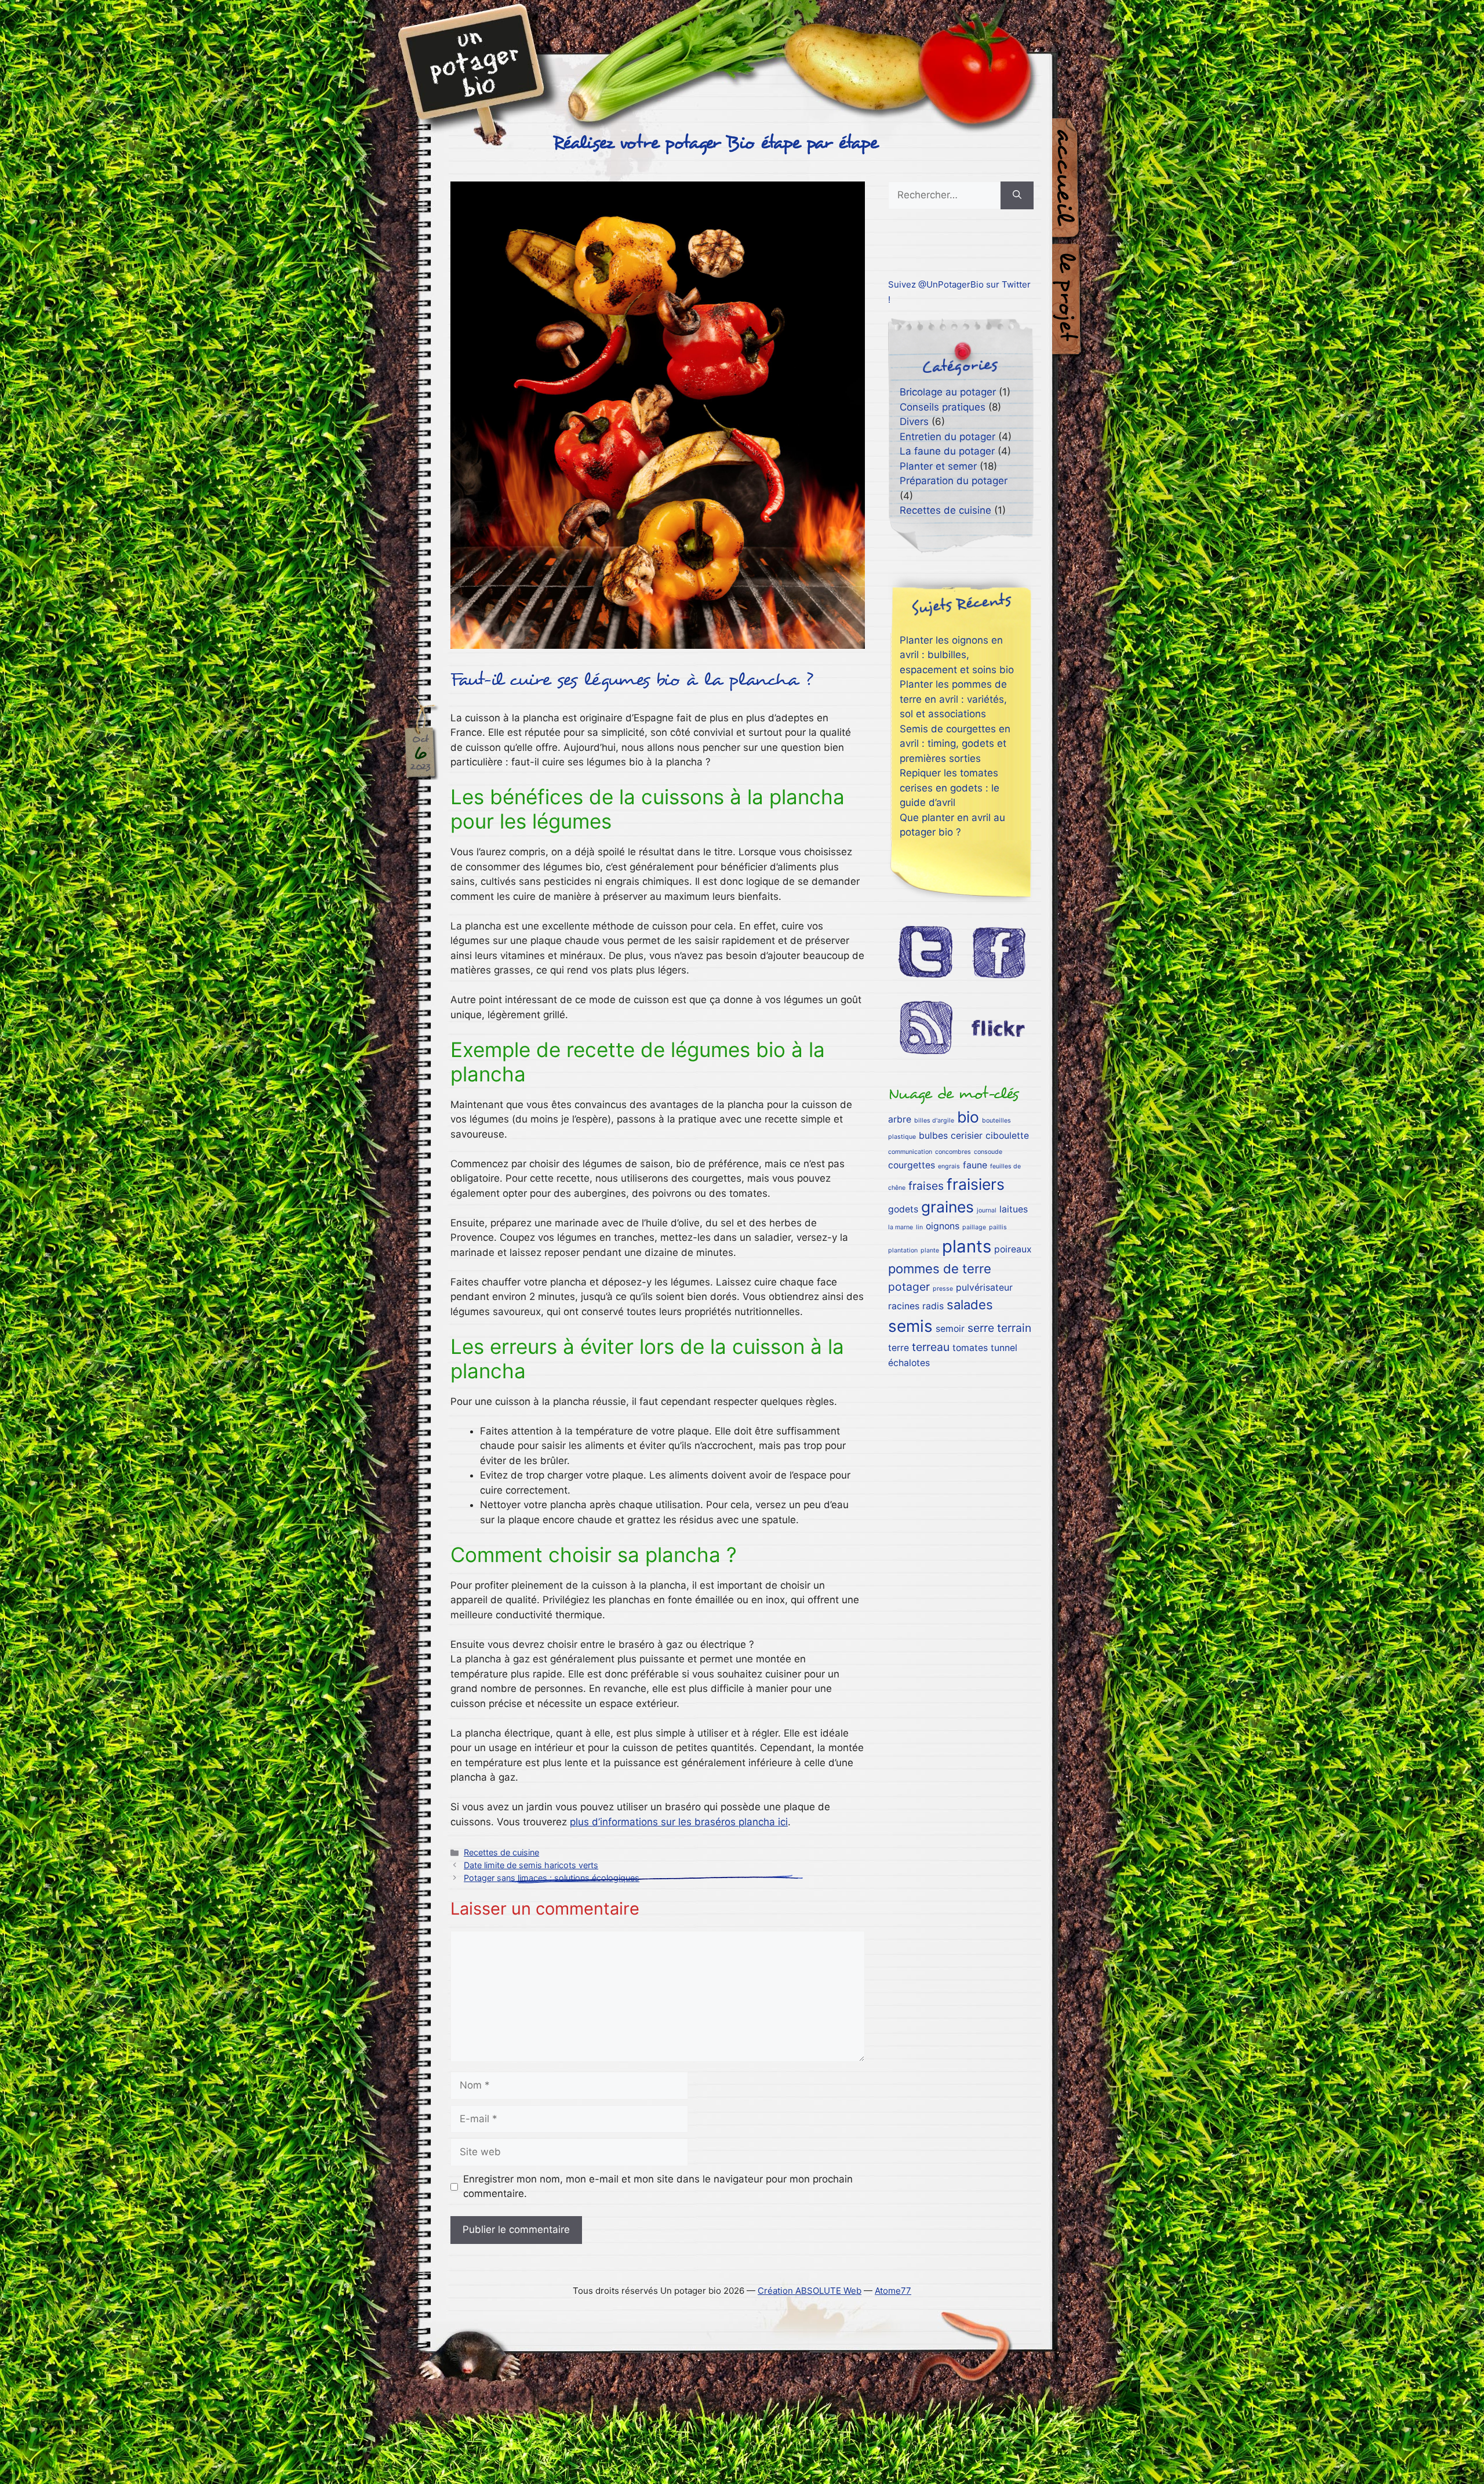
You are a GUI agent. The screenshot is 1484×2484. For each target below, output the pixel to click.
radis (933, 1306)
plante (930, 1250)
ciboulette (1007, 1136)
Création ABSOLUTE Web (810, 2291)
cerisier (967, 1136)
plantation (903, 1250)
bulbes (933, 1136)
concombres (953, 1152)
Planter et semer (938, 466)
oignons (943, 1226)
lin (919, 1227)
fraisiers (976, 1184)
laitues (1014, 1209)
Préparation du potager (954, 481)
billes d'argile (934, 1121)
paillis (998, 1227)
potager (909, 1287)
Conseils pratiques (943, 407)
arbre (900, 1119)
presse (943, 1289)
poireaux (1013, 1249)
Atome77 (893, 2291)
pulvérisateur (984, 1288)
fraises (926, 1186)
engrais (949, 1166)
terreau (931, 1347)
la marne (901, 1227)
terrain (1014, 1328)
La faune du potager (947, 451)
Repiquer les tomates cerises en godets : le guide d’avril (950, 788)
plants (967, 1246)
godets (903, 1209)
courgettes (912, 1165)
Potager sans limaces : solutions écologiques (552, 1878)
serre (981, 1328)
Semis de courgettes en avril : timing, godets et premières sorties (955, 744)
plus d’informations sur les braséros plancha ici (679, 1822)
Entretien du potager (947, 437)
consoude (988, 1152)
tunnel (1004, 1348)
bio (968, 1117)
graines (947, 1207)
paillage (974, 1227)
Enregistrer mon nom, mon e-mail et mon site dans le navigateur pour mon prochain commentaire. (658, 2187)
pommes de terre (940, 1269)
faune (975, 1165)
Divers (914, 422)
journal (987, 1210)
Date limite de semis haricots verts (531, 1865)
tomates (970, 1348)
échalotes (909, 1363)
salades (970, 1305)
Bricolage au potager (948, 392)
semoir (950, 1329)
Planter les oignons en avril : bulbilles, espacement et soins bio (957, 655)
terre (899, 1348)
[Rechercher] (1017, 195)
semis (910, 1326)
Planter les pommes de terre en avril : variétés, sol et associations (953, 699)
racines (904, 1306)
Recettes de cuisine (501, 1852)
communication (910, 1152)
